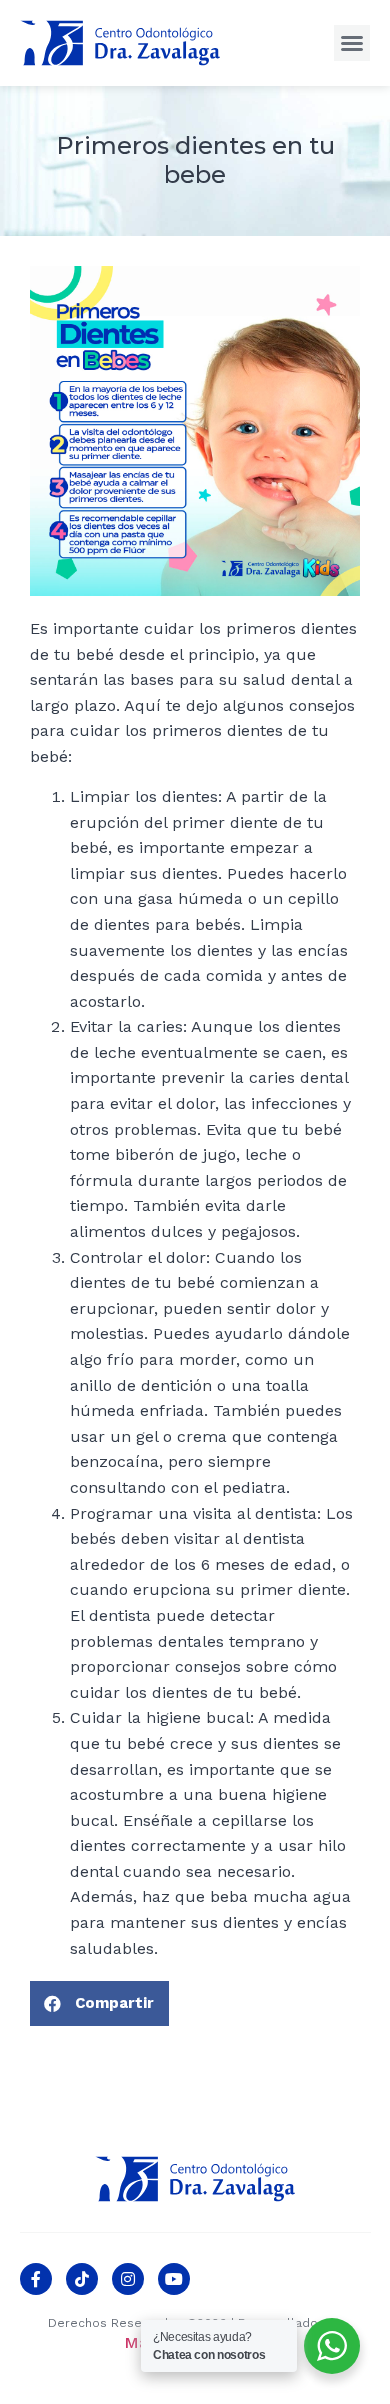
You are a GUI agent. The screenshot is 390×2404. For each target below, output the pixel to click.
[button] (352, 43)
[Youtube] (174, 2279)
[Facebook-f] (36, 2279)
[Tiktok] (82, 2279)
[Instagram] (128, 2279)
